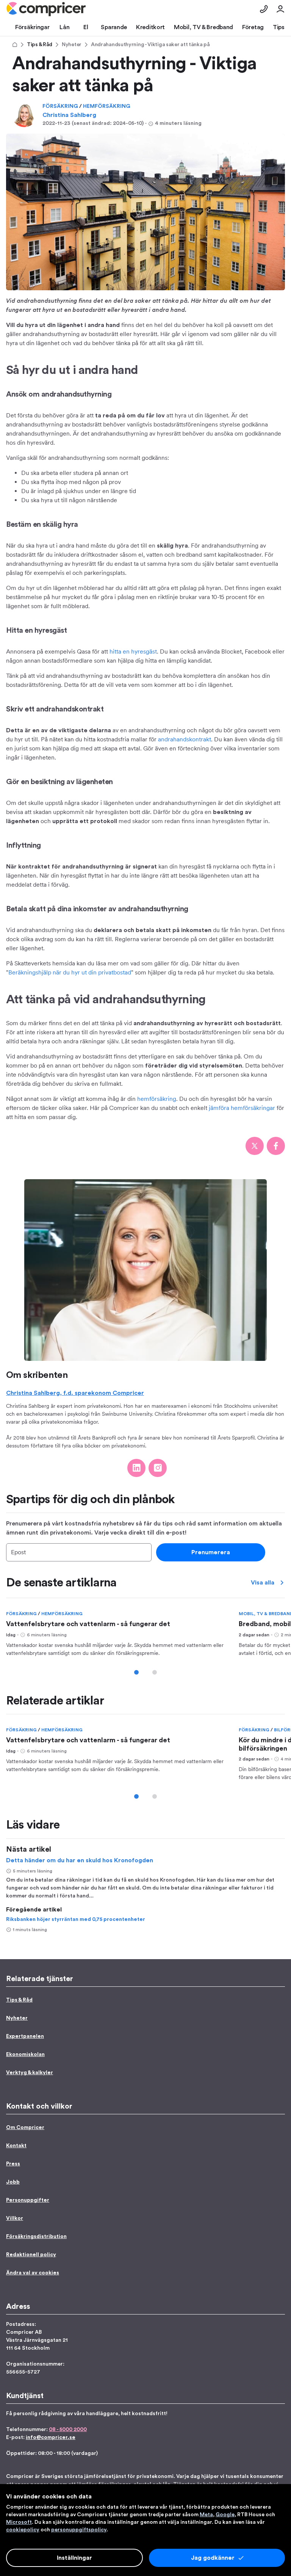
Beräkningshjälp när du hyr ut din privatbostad (70, 972)
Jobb (13, 2182)
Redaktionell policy (31, 2255)
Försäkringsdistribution (36, 2237)
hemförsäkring (157, 1099)
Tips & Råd (40, 45)
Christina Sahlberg (69, 115)
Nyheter (72, 45)
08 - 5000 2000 (68, 2430)
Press (13, 2164)
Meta (206, 2515)
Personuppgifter (28, 2200)
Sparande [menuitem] (114, 27)
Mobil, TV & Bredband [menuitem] (203, 27)
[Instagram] (158, 1468)
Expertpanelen (25, 2036)
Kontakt (16, 2146)
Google (225, 2515)
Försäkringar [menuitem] (32, 27)
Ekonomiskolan (25, 2055)
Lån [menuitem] (64, 27)
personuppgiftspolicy (79, 2530)
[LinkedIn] (136, 1468)
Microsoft (19, 2522)
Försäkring (61, 106)
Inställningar (74, 2558)
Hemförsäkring (107, 106)
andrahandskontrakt (185, 739)
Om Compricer (25, 2128)
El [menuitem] (86, 27)
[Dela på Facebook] (276, 1146)
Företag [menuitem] (253, 27)
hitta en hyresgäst (133, 651)
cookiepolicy (23, 2530)
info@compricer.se (51, 2437)
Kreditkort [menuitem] (150, 27)
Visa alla (263, 1583)
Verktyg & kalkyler (30, 2073)
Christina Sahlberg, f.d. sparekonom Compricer (75, 1393)
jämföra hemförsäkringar (242, 1108)
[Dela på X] (255, 1146)
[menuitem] (46, 9)
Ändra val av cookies (33, 2273)
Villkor (15, 2218)
